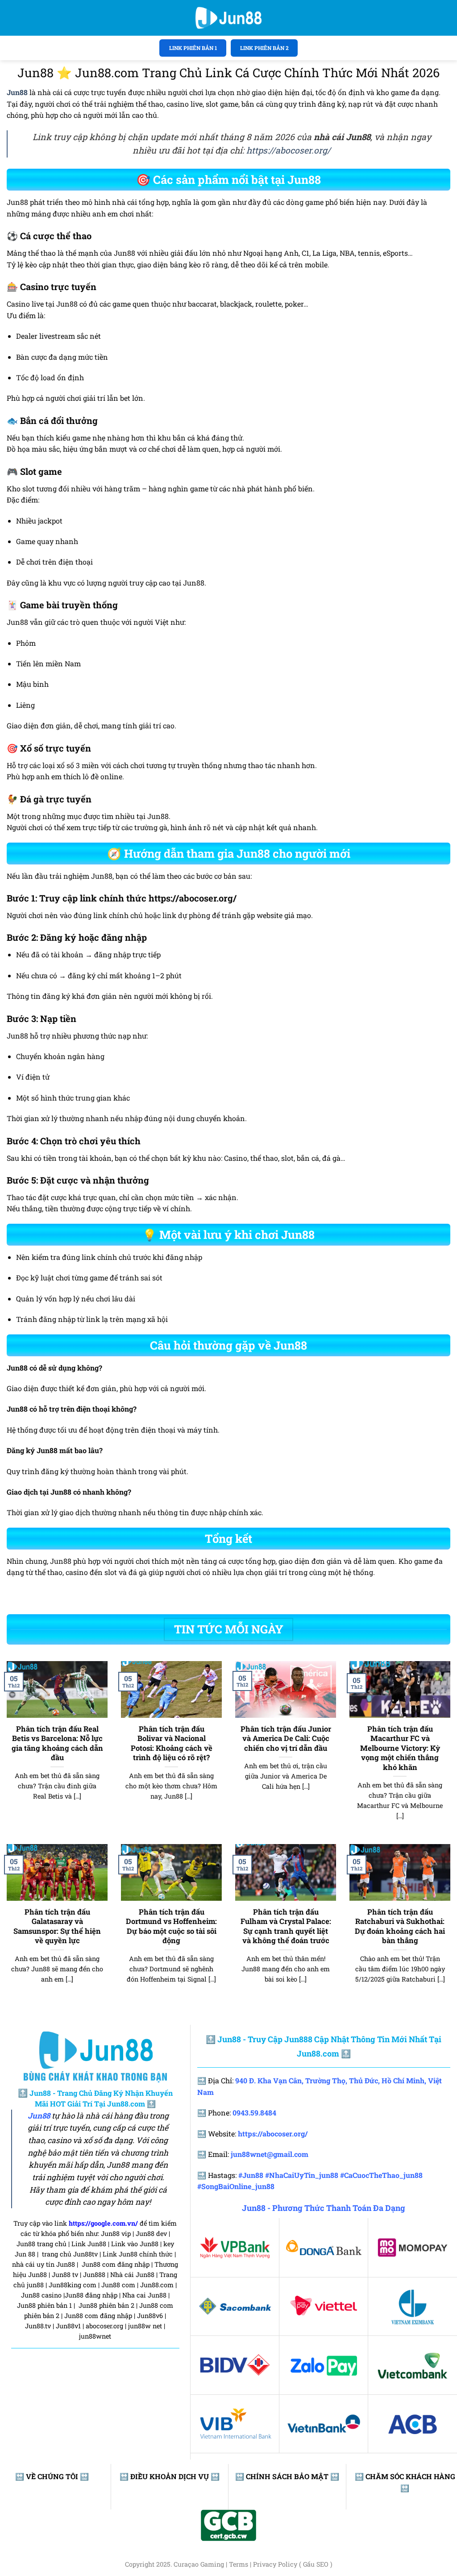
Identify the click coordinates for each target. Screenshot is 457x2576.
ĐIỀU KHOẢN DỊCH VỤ (170, 2476)
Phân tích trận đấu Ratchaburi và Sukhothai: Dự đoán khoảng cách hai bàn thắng (400, 1926)
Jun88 (39, 2116)
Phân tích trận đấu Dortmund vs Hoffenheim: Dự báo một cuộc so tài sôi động (171, 1926)
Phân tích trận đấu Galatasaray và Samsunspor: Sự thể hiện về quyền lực (57, 1926)
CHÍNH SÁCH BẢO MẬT (287, 2476)
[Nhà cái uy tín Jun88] (228, 18)
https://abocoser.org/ (289, 150)
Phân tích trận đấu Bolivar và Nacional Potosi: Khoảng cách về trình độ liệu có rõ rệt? (172, 1743)
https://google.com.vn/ (103, 2223)
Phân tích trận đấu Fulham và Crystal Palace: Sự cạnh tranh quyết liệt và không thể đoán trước (286, 1926)
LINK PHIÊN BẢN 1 (193, 48)
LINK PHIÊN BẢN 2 (264, 48)
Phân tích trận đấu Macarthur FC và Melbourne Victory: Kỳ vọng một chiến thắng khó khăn (400, 1748)
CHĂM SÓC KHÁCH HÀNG (410, 2476)
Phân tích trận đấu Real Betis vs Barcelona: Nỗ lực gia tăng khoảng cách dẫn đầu (57, 1743)
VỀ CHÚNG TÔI (52, 2476)
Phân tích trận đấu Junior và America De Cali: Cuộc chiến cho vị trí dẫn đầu (286, 1738)
